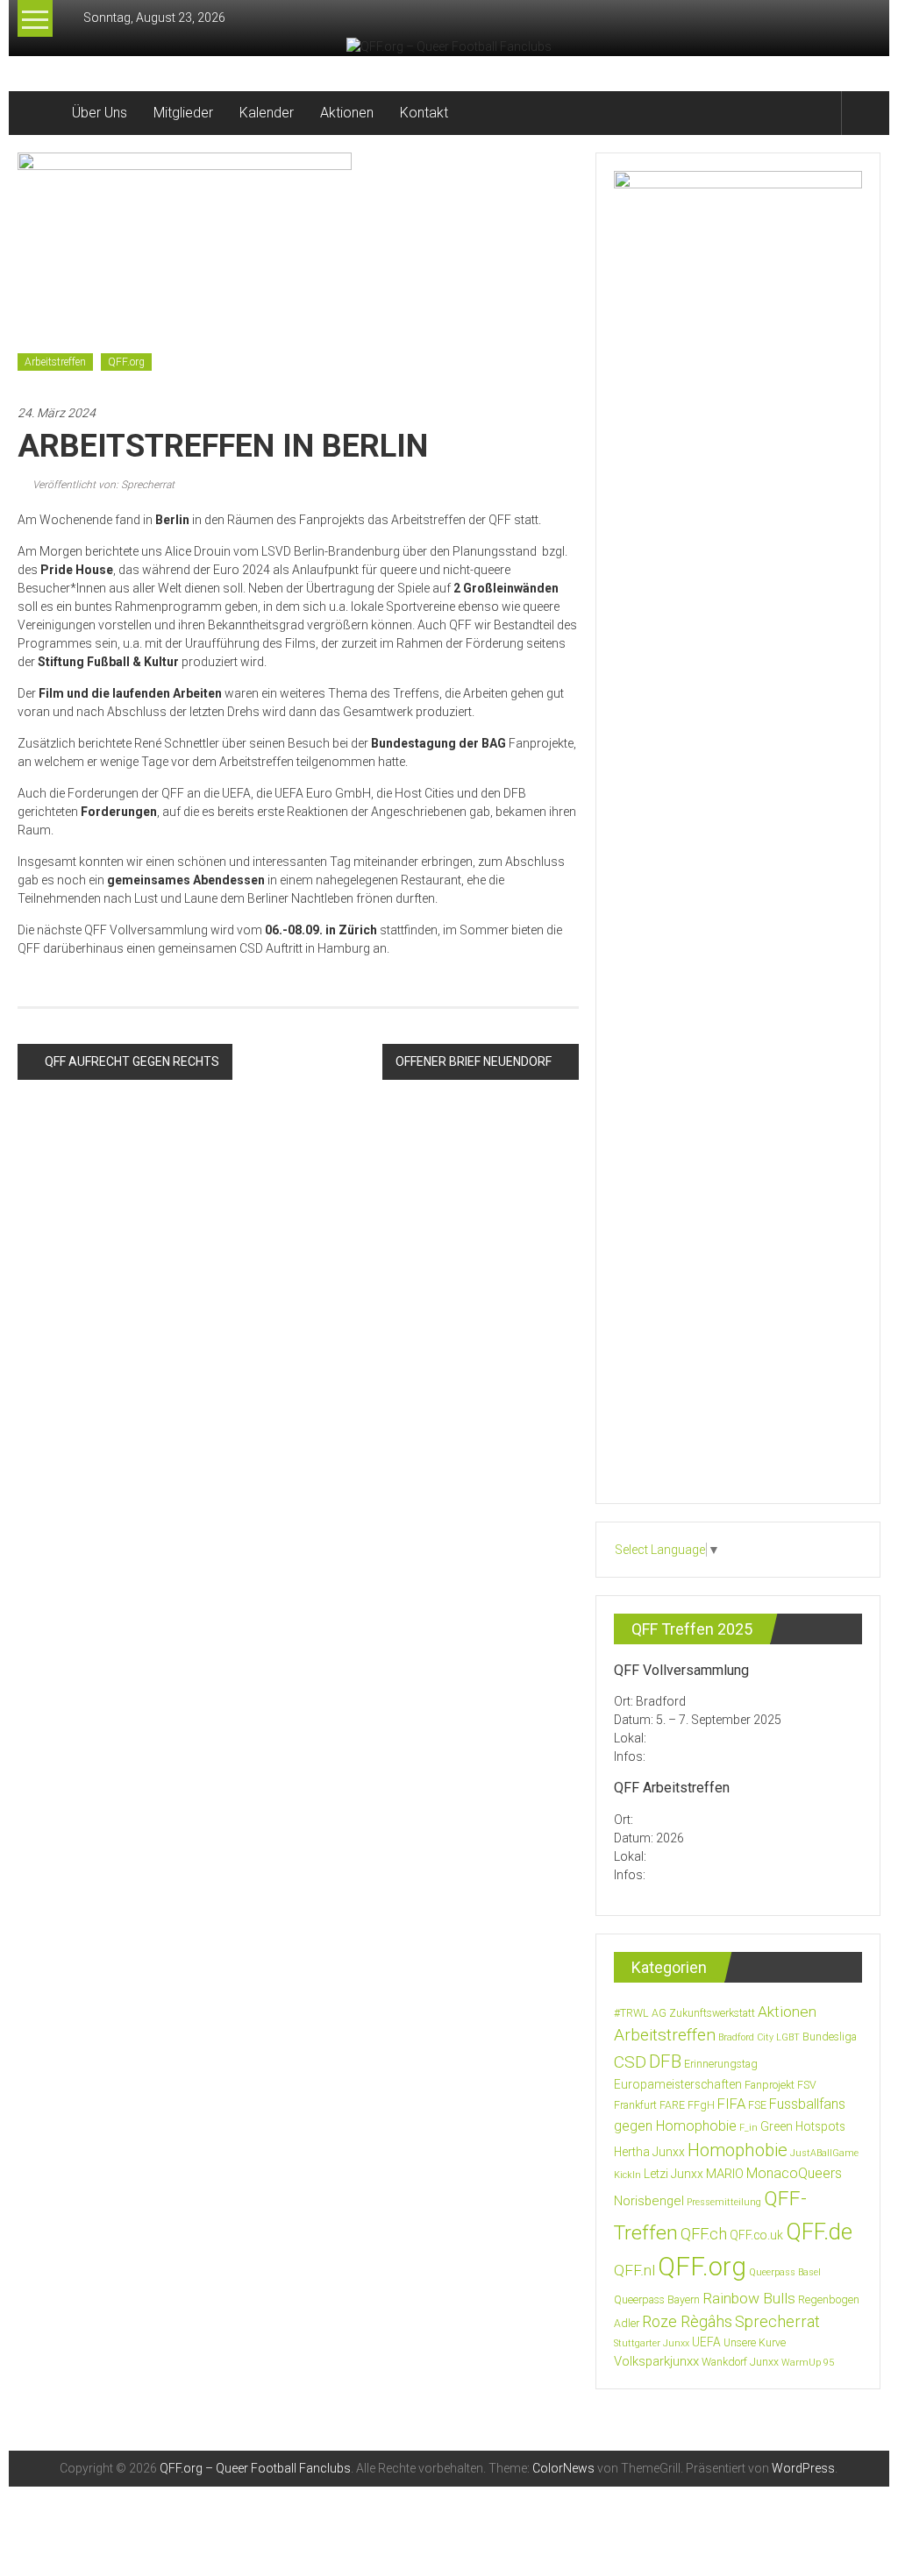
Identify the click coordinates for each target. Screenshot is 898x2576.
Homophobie (738, 2150)
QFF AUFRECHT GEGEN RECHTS (132, 1061)
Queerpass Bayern (657, 2300)
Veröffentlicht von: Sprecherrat (102, 485)
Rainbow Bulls (749, 2298)
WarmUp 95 (808, 2363)
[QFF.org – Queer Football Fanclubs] (38, 113)
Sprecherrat (777, 2321)
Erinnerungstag (721, 2064)
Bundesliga (830, 2037)
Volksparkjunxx (656, 2361)
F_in (748, 2128)
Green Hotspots (803, 2126)
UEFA (706, 2342)
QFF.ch (704, 2234)
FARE (672, 2105)
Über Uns (100, 113)
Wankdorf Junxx (740, 2362)
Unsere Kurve (755, 2343)
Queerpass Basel (785, 2272)
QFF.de (819, 2232)
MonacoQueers (794, 2173)
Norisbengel (649, 2201)
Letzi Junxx (673, 2174)
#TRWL (631, 2013)
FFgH (701, 2105)
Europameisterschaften (678, 2084)
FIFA (731, 2104)
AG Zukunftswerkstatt (703, 2013)
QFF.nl (634, 2270)
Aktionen (347, 113)
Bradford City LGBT (759, 2037)
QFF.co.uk (756, 2235)
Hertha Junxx (649, 2152)
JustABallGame (824, 2153)
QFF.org (126, 362)
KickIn (627, 2175)
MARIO (725, 2174)
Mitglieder (183, 113)
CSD (630, 2062)
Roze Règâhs (687, 2321)
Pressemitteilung (724, 2202)
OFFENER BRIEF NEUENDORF (474, 1061)
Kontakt (424, 113)
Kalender (267, 113)
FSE (757, 2105)
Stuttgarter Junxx (652, 2343)
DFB (665, 2062)
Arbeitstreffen (55, 362)
